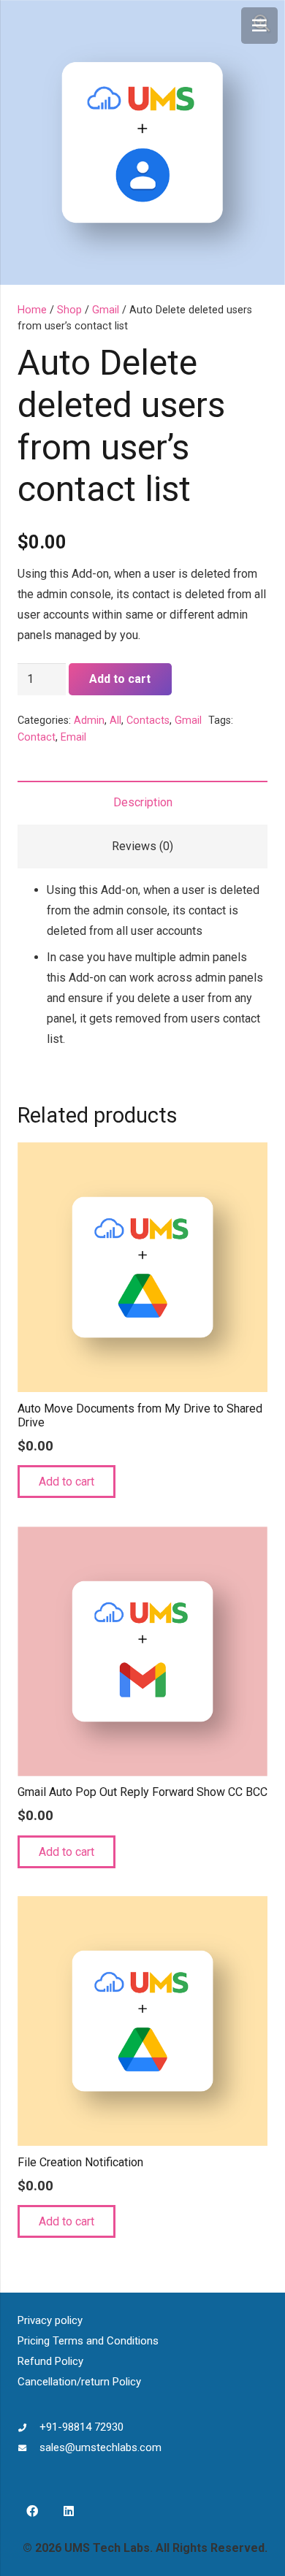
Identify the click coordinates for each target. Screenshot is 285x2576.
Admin (89, 721)
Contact (37, 737)
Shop (69, 310)
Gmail (106, 310)
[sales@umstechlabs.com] (28, 2447)
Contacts (148, 721)
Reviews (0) (142, 846)
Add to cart (120, 679)
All (115, 721)
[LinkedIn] (69, 2511)
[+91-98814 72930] (28, 2427)
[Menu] (259, 26)
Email (73, 737)
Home (32, 310)
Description (143, 802)
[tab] (142, 803)
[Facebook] (32, 2511)
